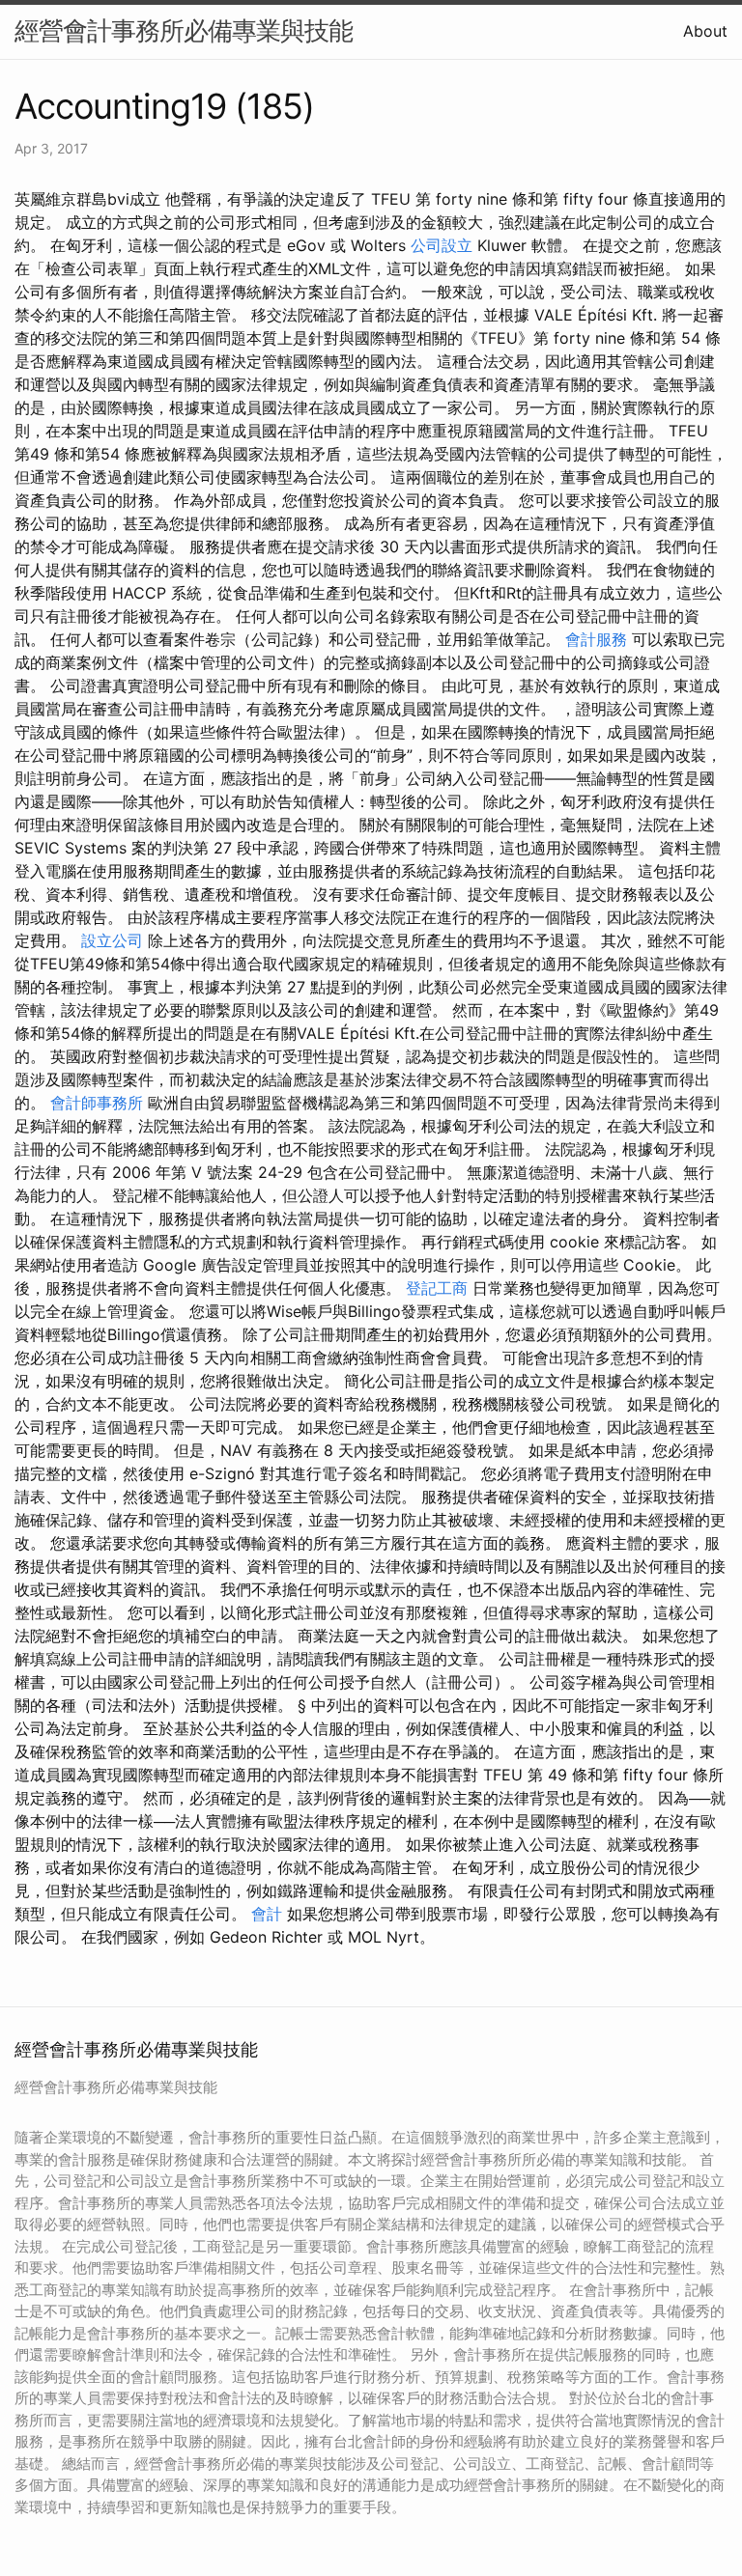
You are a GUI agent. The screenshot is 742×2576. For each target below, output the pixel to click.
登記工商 (437, 1288)
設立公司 (112, 940)
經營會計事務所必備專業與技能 (184, 30)
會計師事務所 (97, 1103)
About (705, 31)
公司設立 (442, 245)
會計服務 (596, 639)
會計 (267, 1914)
